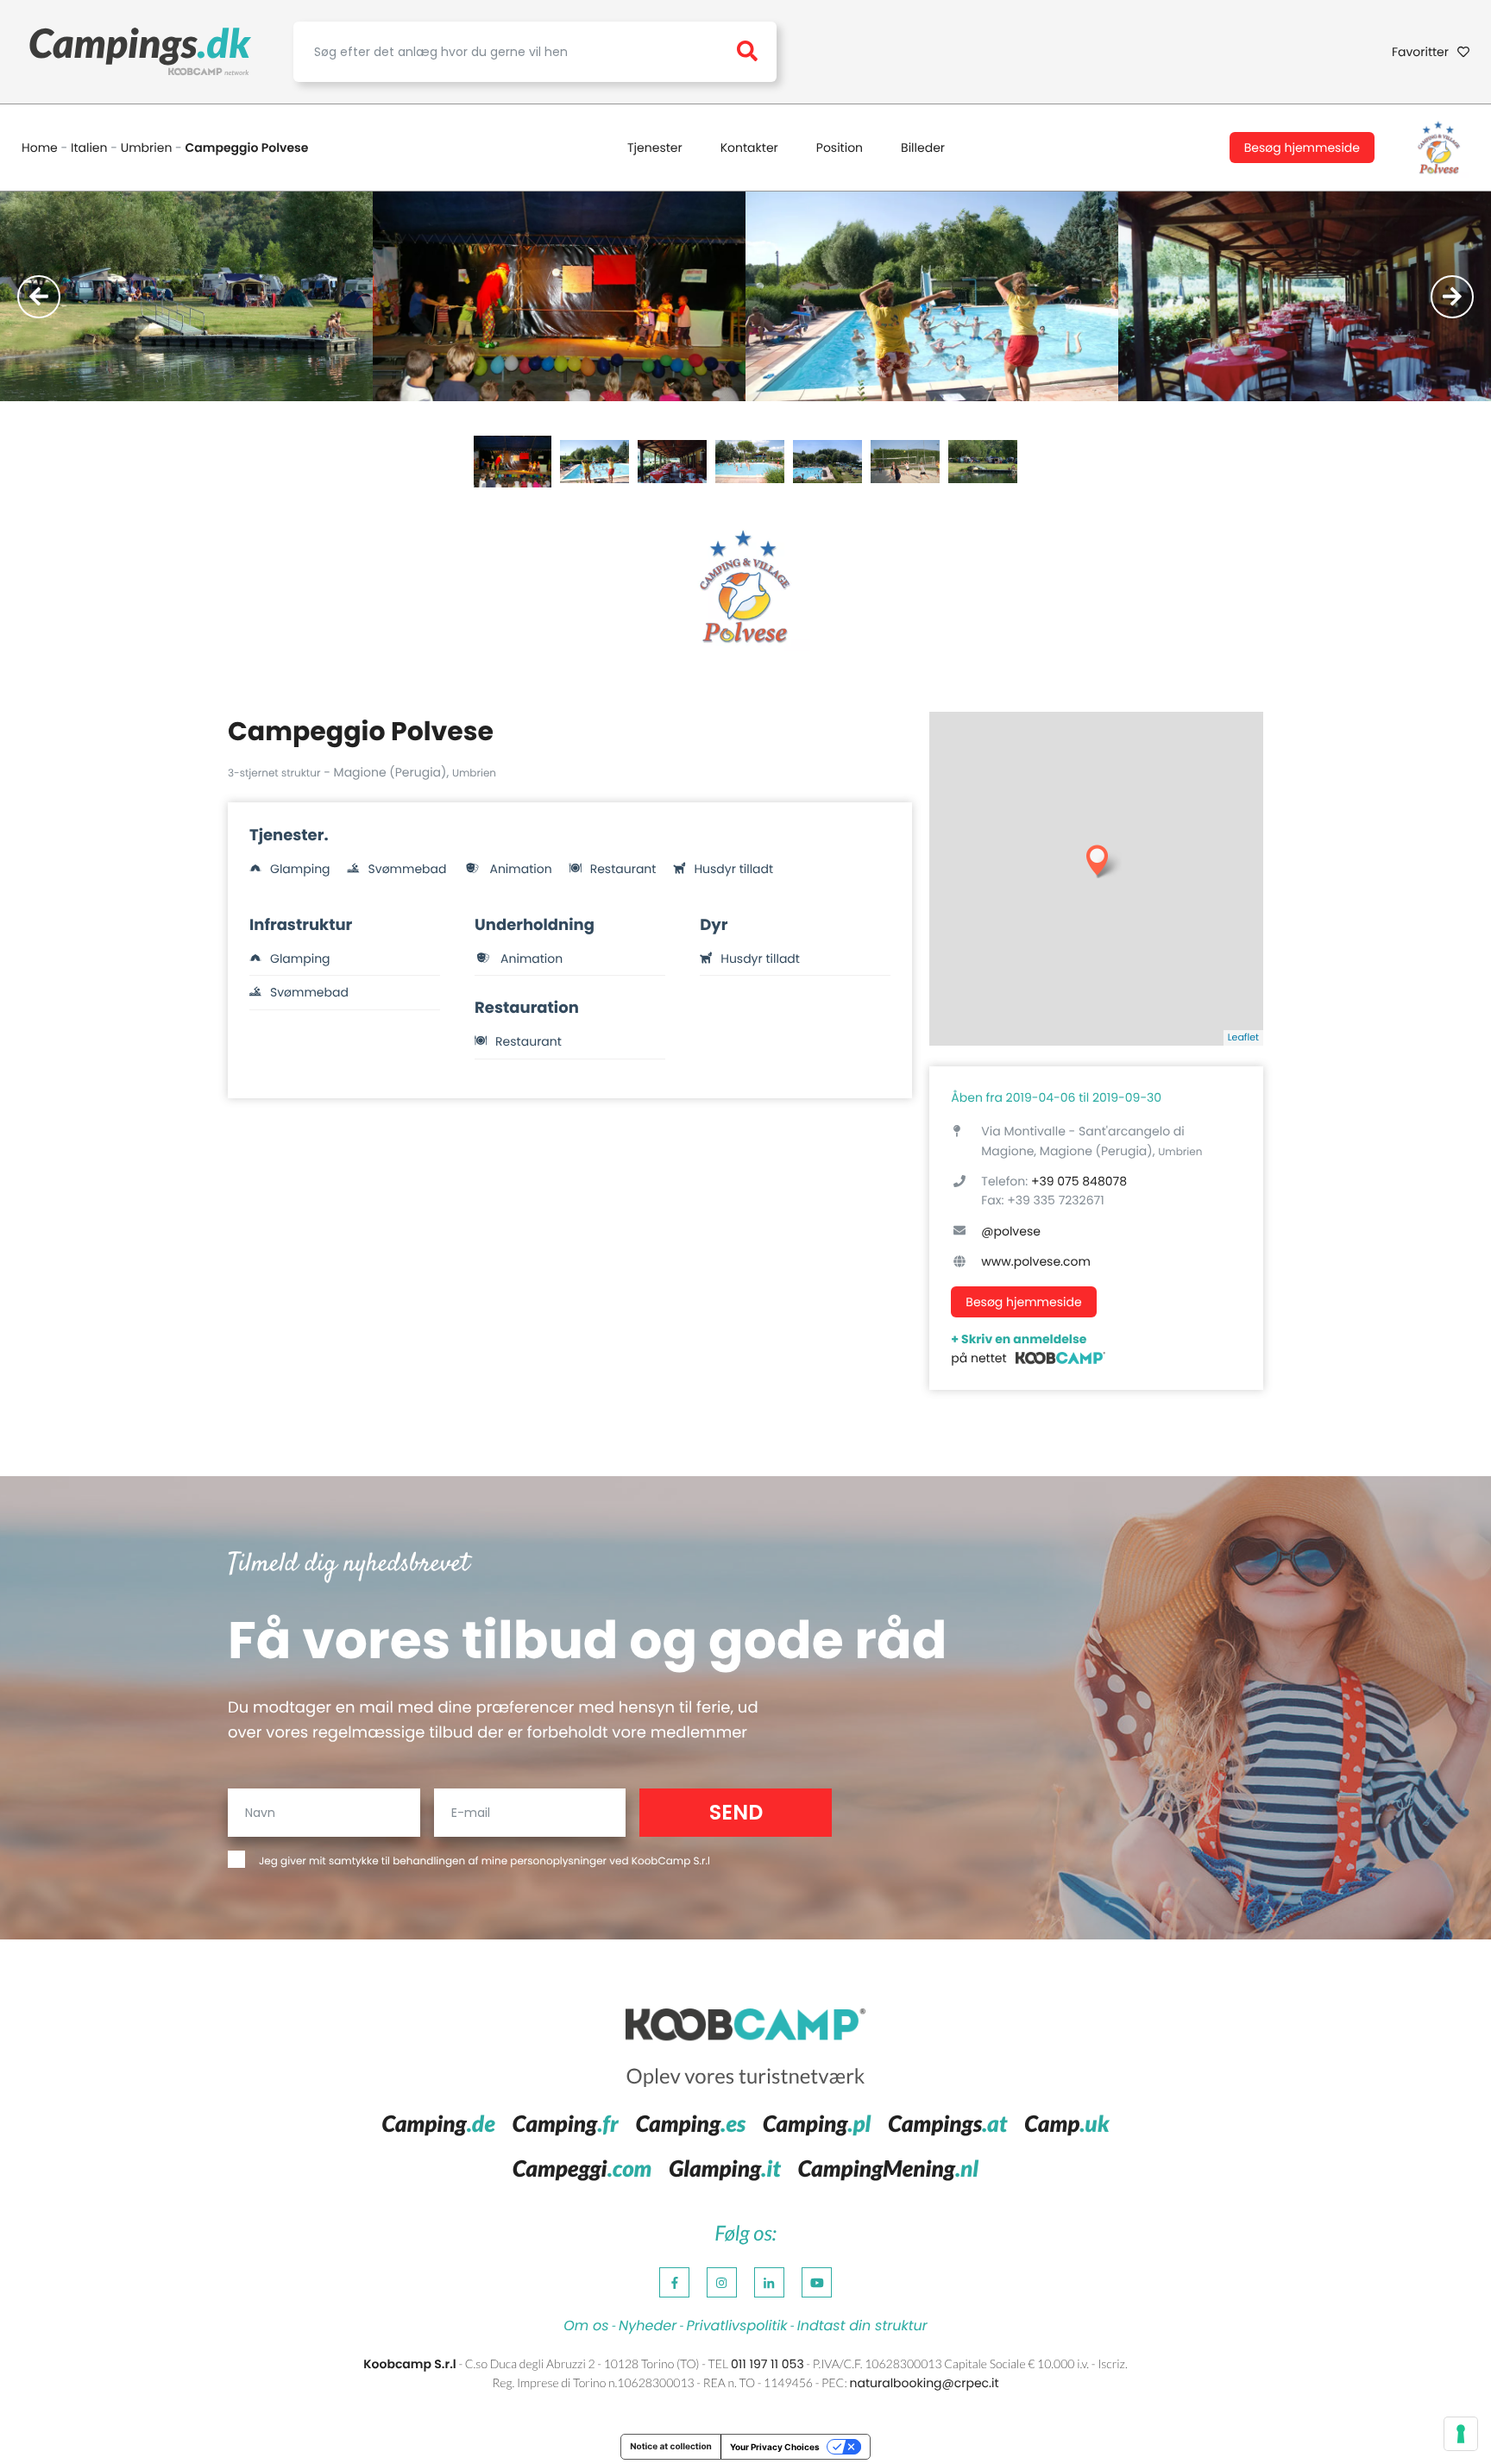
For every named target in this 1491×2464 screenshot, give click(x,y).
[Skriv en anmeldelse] (1060, 1358)
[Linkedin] (769, 2282)
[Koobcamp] (745, 2026)
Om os (586, 2326)
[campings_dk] (140, 52)
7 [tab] (983, 462)
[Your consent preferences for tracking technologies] (1461, 2434)
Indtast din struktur (862, 2326)
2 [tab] (595, 462)
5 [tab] (827, 462)
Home (40, 148)
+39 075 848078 (1079, 1181)
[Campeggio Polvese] (1439, 148)
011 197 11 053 (768, 2364)
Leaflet (1243, 1037)
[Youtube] (817, 2282)
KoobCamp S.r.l (671, 1861)
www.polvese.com (1036, 1261)
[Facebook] (674, 2282)
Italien (89, 148)
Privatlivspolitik (736, 2326)
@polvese (1011, 1231)
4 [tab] (750, 462)
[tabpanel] (186, 296)
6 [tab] (905, 462)
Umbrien (147, 148)
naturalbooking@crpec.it (924, 2383)
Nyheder (648, 2326)
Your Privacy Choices (775, 2447)
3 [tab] (672, 462)
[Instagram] (722, 2282)
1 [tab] (513, 462)
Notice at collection (671, 2447)
